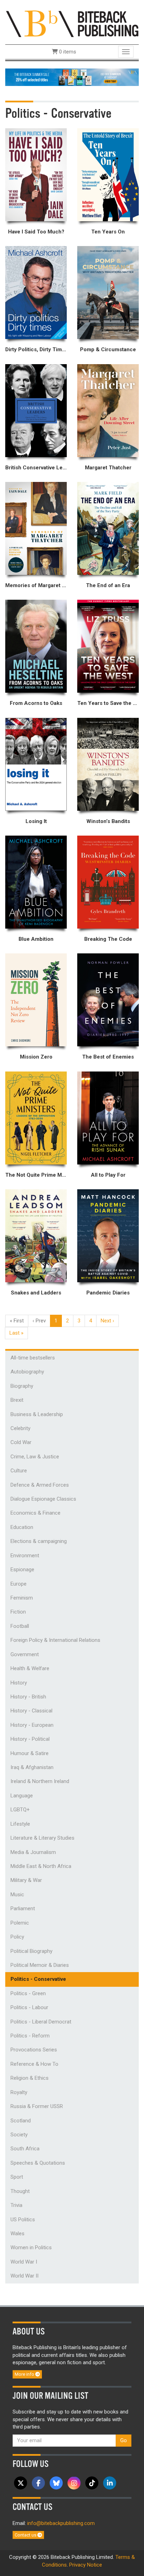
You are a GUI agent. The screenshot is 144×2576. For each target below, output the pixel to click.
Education (22, 1527)
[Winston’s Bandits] (108, 764)
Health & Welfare (30, 1668)
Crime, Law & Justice (35, 1457)
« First (17, 1321)
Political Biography (31, 1951)
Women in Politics (31, 2247)
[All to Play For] (108, 1118)
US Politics (23, 2220)
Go (124, 2440)
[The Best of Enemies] (108, 1000)
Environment (25, 1556)
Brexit (17, 1400)
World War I (24, 2262)
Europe (19, 1584)
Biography (22, 1386)
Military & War (26, 1880)
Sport (17, 2177)
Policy (17, 1937)
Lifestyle (20, 1824)
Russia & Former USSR (37, 2106)
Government (25, 1654)
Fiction (18, 1612)
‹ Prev (39, 1321)
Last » (16, 1333)
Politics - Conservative (38, 1979)
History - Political (30, 1739)
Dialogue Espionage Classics (43, 1499)
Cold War (21, 1442)
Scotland (21, 2121)
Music (17, 1895)
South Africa (25, 2149)
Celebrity (20, 1428)
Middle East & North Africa (41, 1866)
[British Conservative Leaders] (36, 411)
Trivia (16, 2205)
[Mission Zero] (36, 1000)
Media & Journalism (33, 1852)
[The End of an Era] (108, 528)
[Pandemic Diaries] (108, 1236)
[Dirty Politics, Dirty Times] (36, 293)
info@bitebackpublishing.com (61, 2523)
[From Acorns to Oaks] (36, 646)
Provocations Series (34, 2050)
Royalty (19, 2092)
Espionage (22, 1570)
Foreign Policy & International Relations (55, 1640)
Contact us (26, 2535)
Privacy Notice (86, 2565)
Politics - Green (28, 1993)
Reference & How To (34, 2064)
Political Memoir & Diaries (40, 1965)
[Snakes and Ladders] (36, 1236)
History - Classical (31, 1711)
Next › (107, 1321)
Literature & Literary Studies (42, 1838)
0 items (67, 52)
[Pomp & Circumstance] (108, 293)
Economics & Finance (35, 1513)
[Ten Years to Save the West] (108, 646)
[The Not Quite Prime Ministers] (36, 1118)
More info (25, 2374)
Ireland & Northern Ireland (40, 1781)
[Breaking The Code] (108, 882)
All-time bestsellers (33, 1358)
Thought (20, 2191)
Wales (17, 2234)
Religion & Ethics (30, 2078)
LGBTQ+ (20, 1810)
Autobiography (27, 1372)
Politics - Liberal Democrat (41, 2022)
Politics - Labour (29, 2007)
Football (20, 1626)
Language (22, 1796)
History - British (28, 1697)
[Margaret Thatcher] (108, 411)
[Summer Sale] (72, 77)
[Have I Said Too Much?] (36, 175)
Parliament (23, 1908)
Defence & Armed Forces (40, 1485)
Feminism (22, 1598)
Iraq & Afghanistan (32, 1767)
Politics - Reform (30, 2036)
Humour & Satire (30, 1753)
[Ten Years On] (108, 175)
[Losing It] (36, 764)
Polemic (20, 1923)
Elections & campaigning (39, 1541)
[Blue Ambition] (36, 882)
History (19, 1683)
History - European (32, 1725)
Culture (19, 1471)
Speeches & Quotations (38, 2163)
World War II (24, 2276)
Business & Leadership (37, 1414)
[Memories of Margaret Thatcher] (36, 528)
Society (19, 2135)
